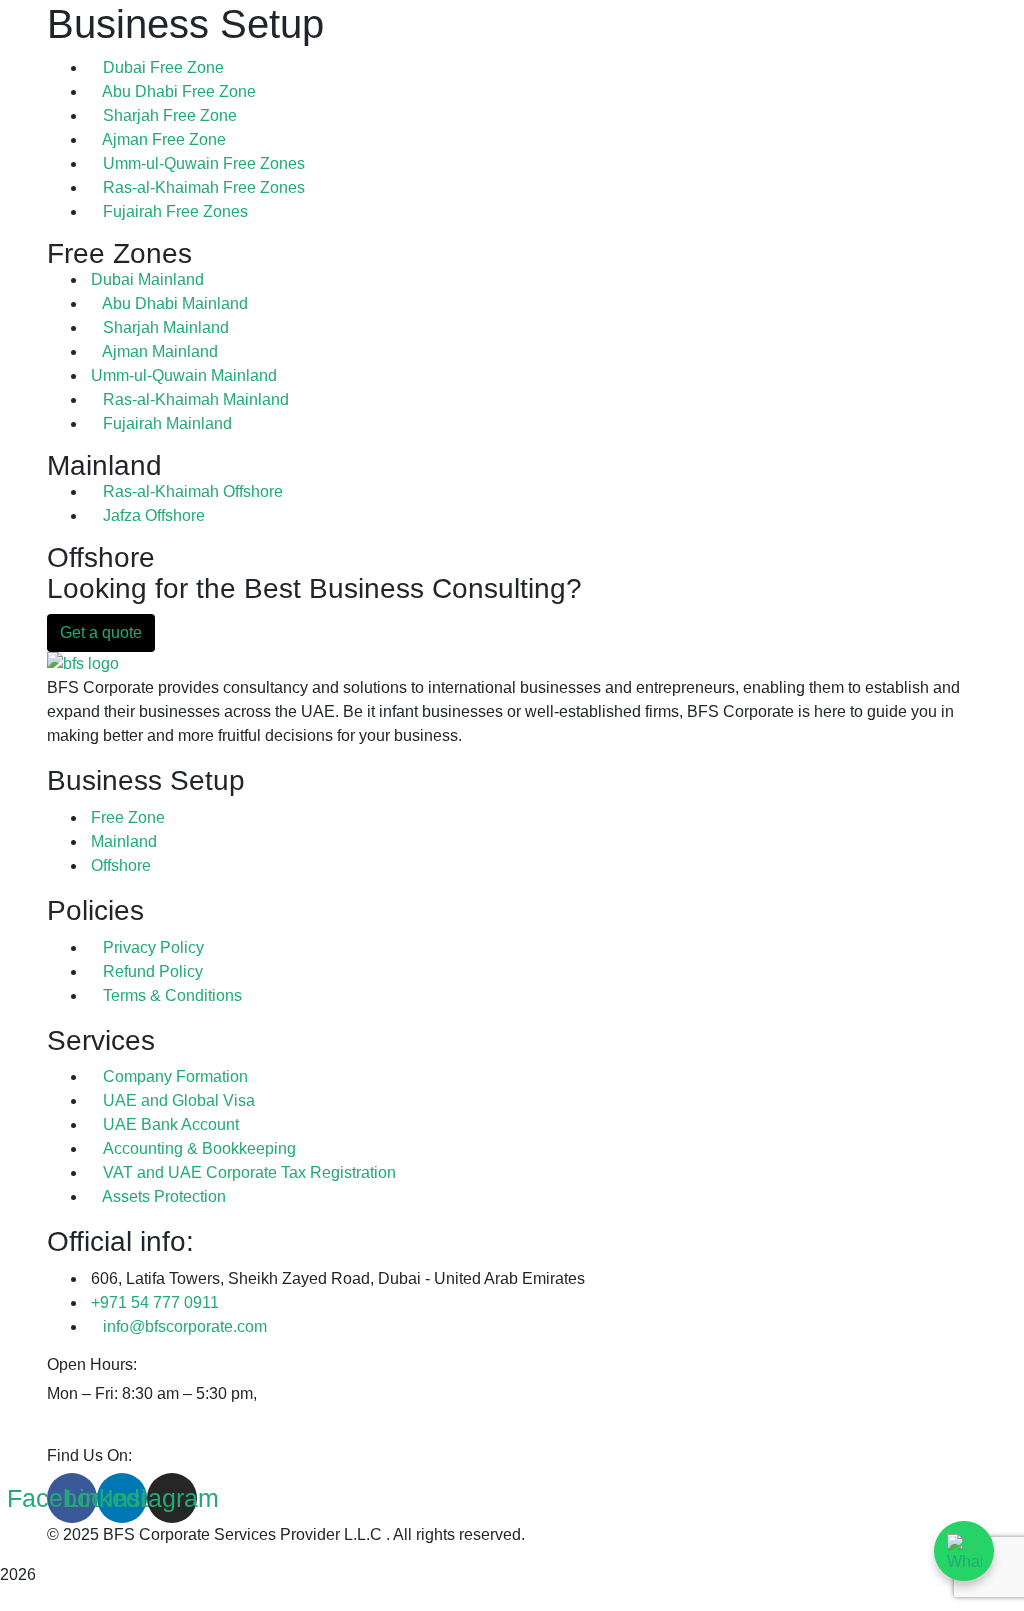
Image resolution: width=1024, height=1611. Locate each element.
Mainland (104, 465)
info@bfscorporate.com (185, 1326)
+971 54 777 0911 (155, 1302)
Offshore (101, 557)
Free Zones (119, 253)
